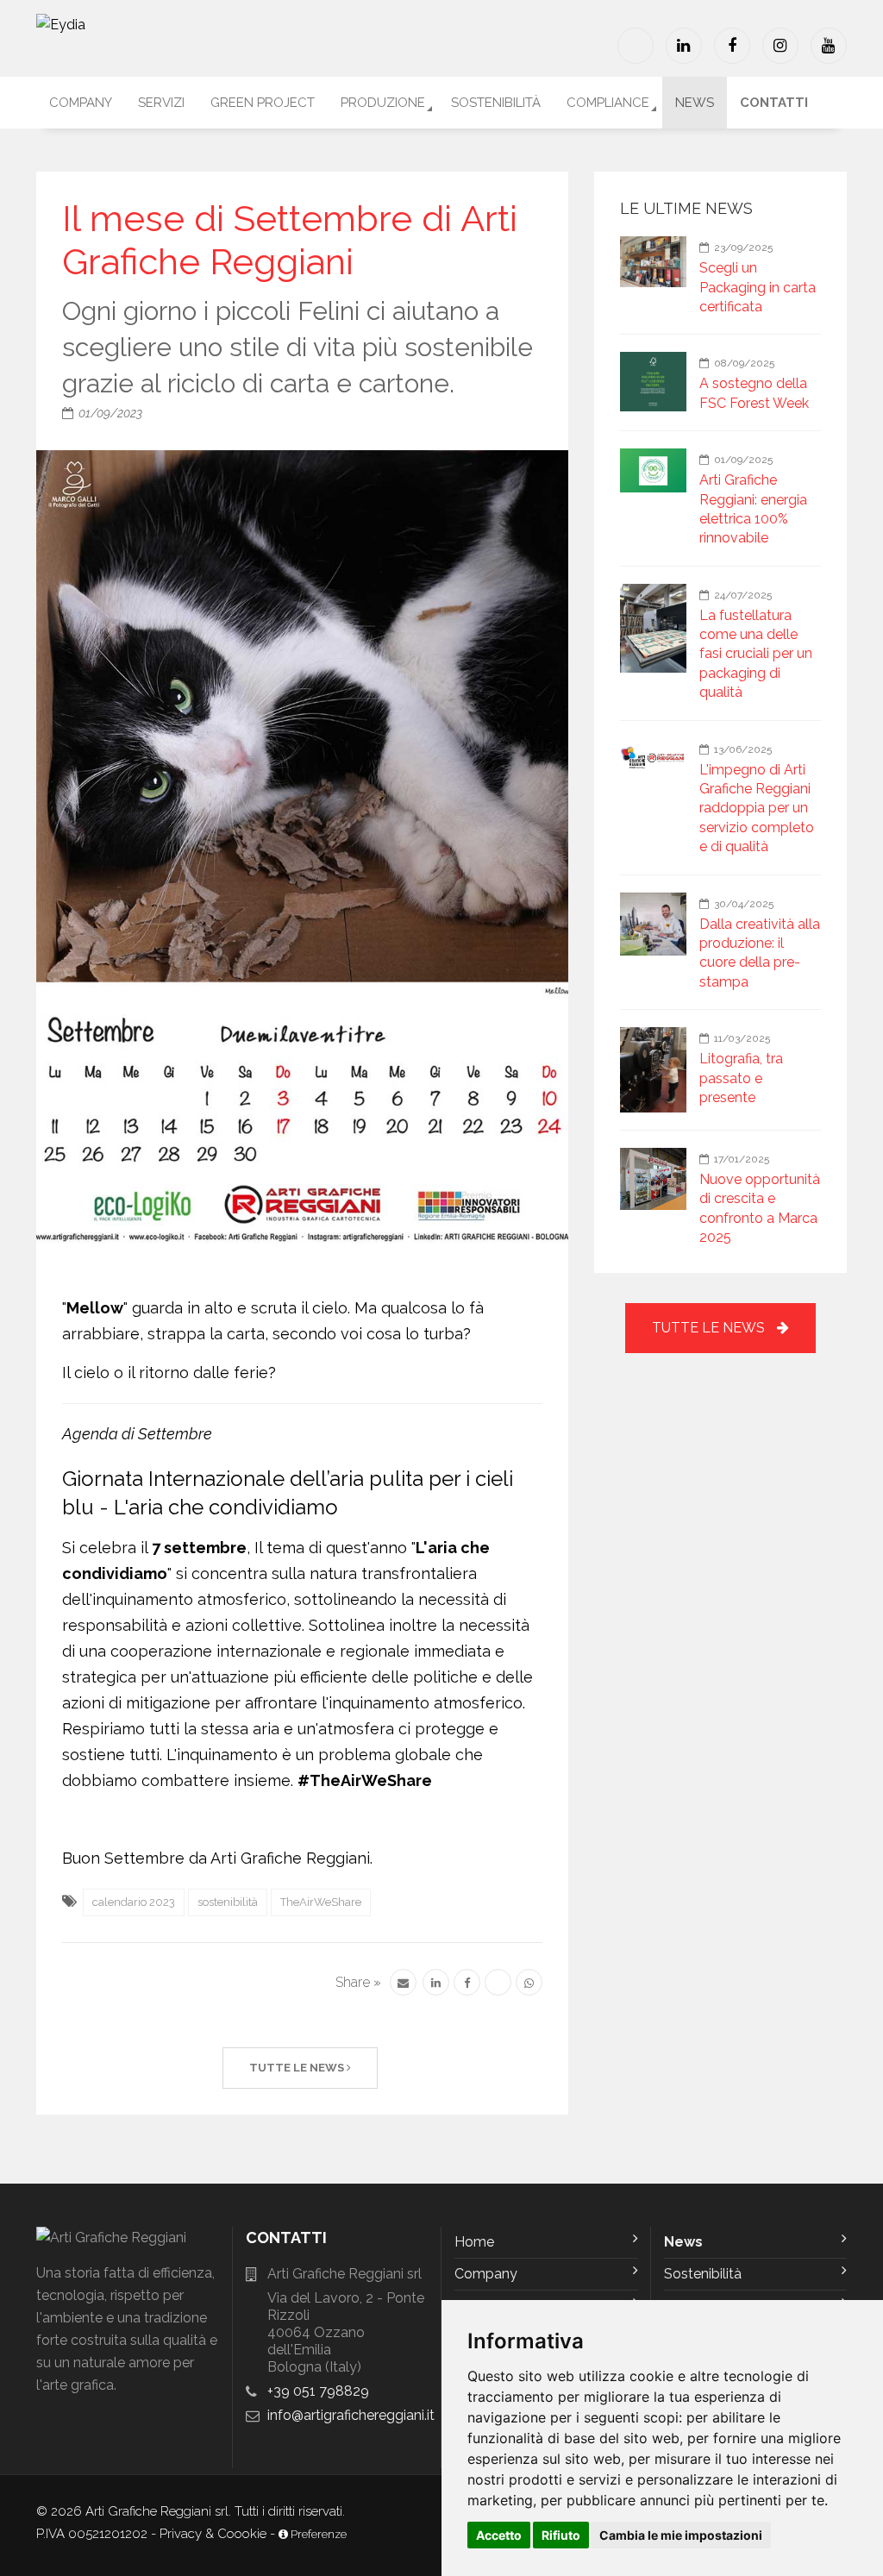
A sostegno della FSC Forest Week (754, 393)
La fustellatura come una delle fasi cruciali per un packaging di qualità (756, 654)
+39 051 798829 (318, 2391)
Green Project (263, 103)
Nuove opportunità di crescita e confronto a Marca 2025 (760, 1208)
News (695, 103)
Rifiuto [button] (561, 2535)
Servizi (161, 103)
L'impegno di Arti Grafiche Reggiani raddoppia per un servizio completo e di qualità (757, 809)
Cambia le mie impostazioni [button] (681, 2535)
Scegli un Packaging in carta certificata (758, 287)
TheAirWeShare (321, 1902)
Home (474, 2242)
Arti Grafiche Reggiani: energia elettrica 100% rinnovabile (753, 509)
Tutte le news (298, 2068)
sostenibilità (228, 1902)
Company (81, 103)
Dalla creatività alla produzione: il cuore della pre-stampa (760, 953)
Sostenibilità (496, 103)
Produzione (383, 103)
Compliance (608, 103)
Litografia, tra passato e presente (741, 1078)
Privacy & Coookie (213, 2534)
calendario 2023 (134, 1902)
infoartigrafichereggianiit (351, 2415)
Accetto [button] (499, 2535)
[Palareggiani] (636, 46)
